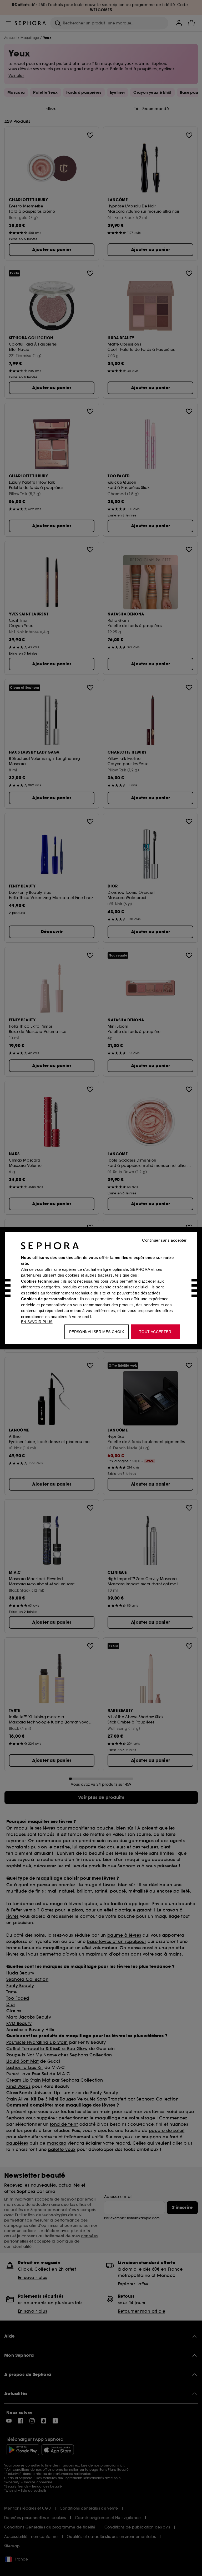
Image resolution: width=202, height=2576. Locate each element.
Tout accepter (155, 1331)
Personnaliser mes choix (97, 1331)
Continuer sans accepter (164, 1240)
